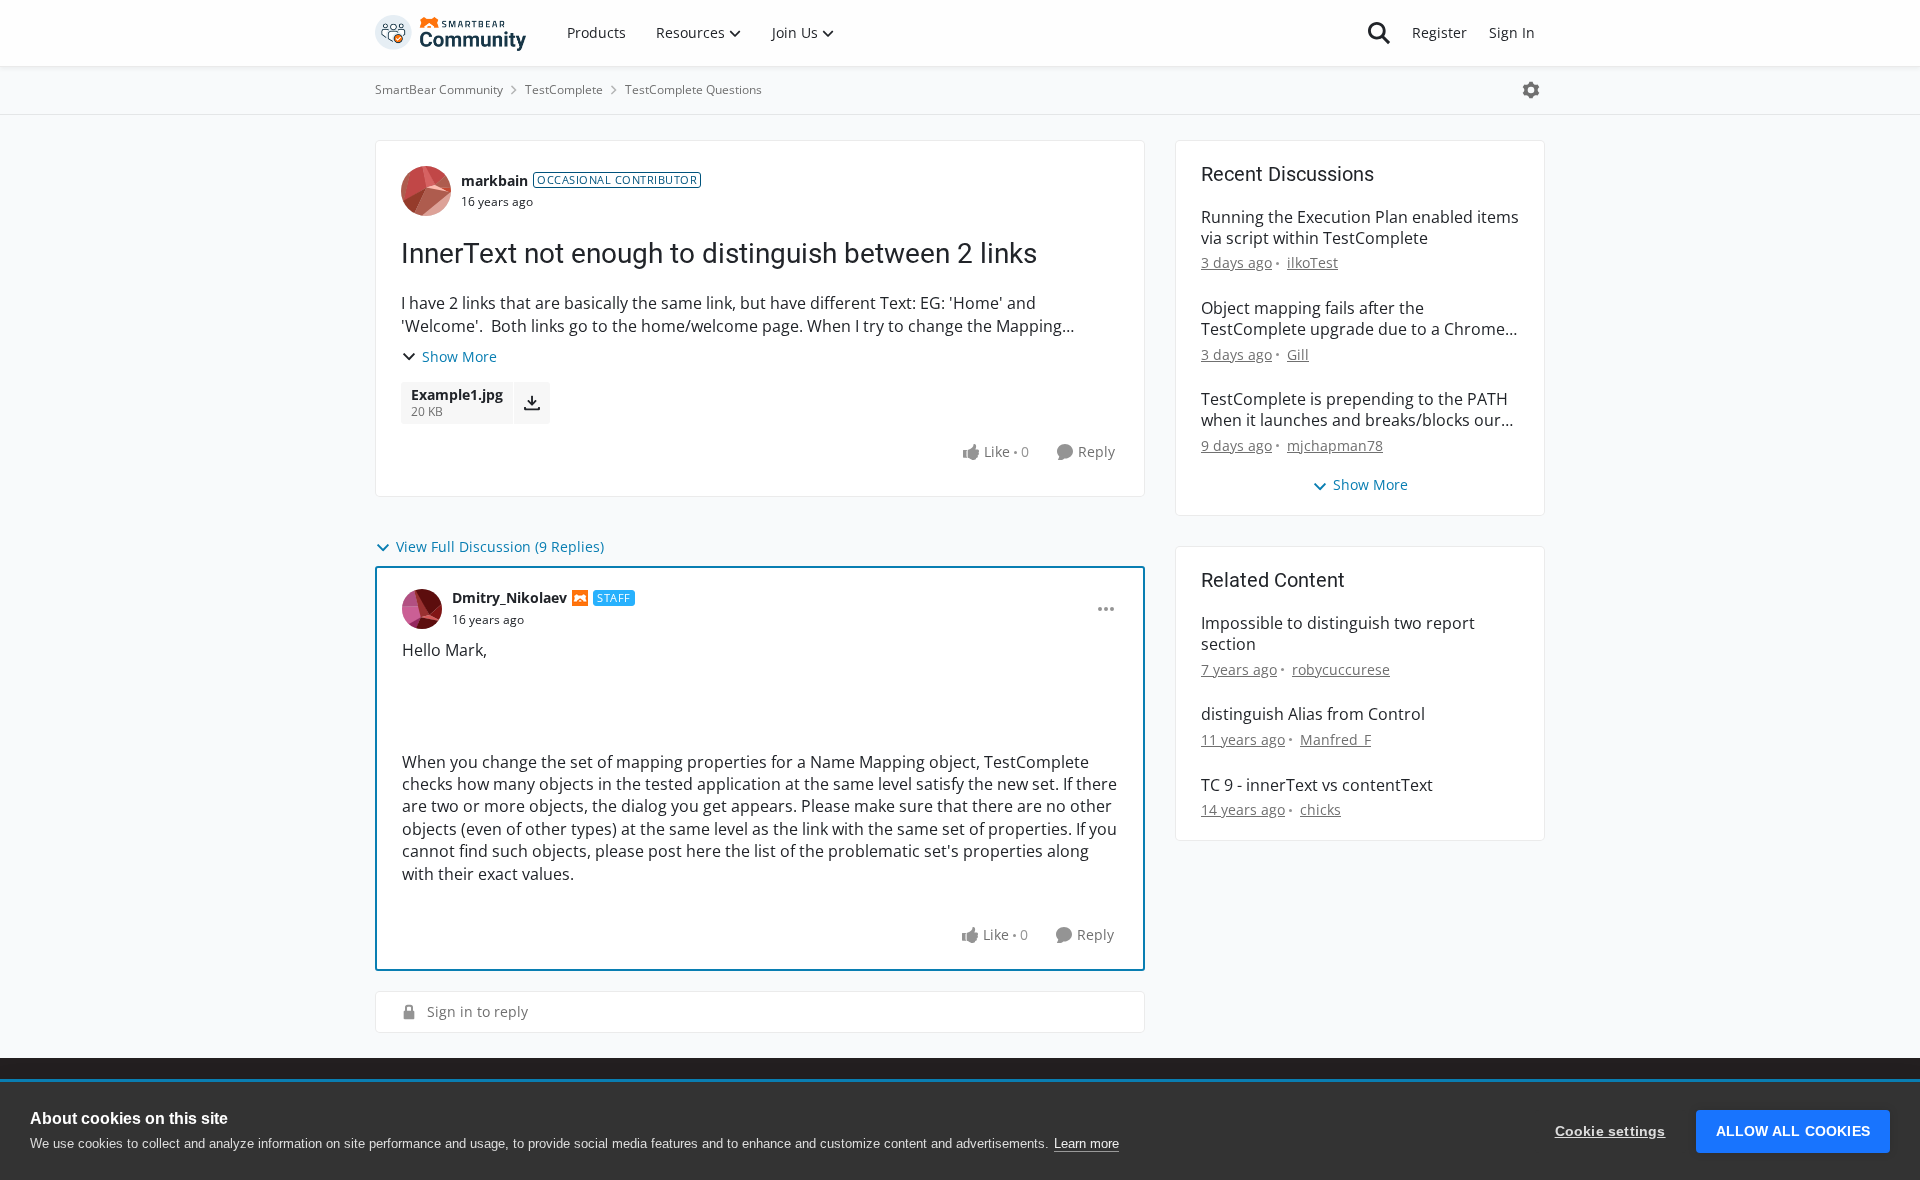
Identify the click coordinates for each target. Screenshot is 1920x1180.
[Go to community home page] (451, 33)
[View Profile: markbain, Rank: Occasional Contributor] (426, 191)
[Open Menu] (1531, 90)
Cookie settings (1610, 1131)
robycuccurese (1341, 669)
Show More (459, 356)
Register (1439, 32)
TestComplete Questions (693, 89)
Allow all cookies (1793, 1131)
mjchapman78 (1335, 445)
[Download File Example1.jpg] (531, 403)
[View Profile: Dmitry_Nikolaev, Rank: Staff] (422, 609)
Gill (1298, 354)
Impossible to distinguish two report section (1338, 634)
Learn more (1086, 1143)
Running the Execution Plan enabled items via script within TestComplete (1360, 228)
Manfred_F (1335, 739)
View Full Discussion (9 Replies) (500, 546)
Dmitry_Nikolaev (509, 597)
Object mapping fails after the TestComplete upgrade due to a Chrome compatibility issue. (1353, 319)
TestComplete (564, 89)
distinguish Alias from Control (1313, 714)
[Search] (1379, 33)
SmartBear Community (439, 89)
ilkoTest (1312, 262)
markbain (494, 180)
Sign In (1512, 32)
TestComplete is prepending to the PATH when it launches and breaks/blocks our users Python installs (1354, 410)
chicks (1320, 809)
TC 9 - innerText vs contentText (1317, 785)
